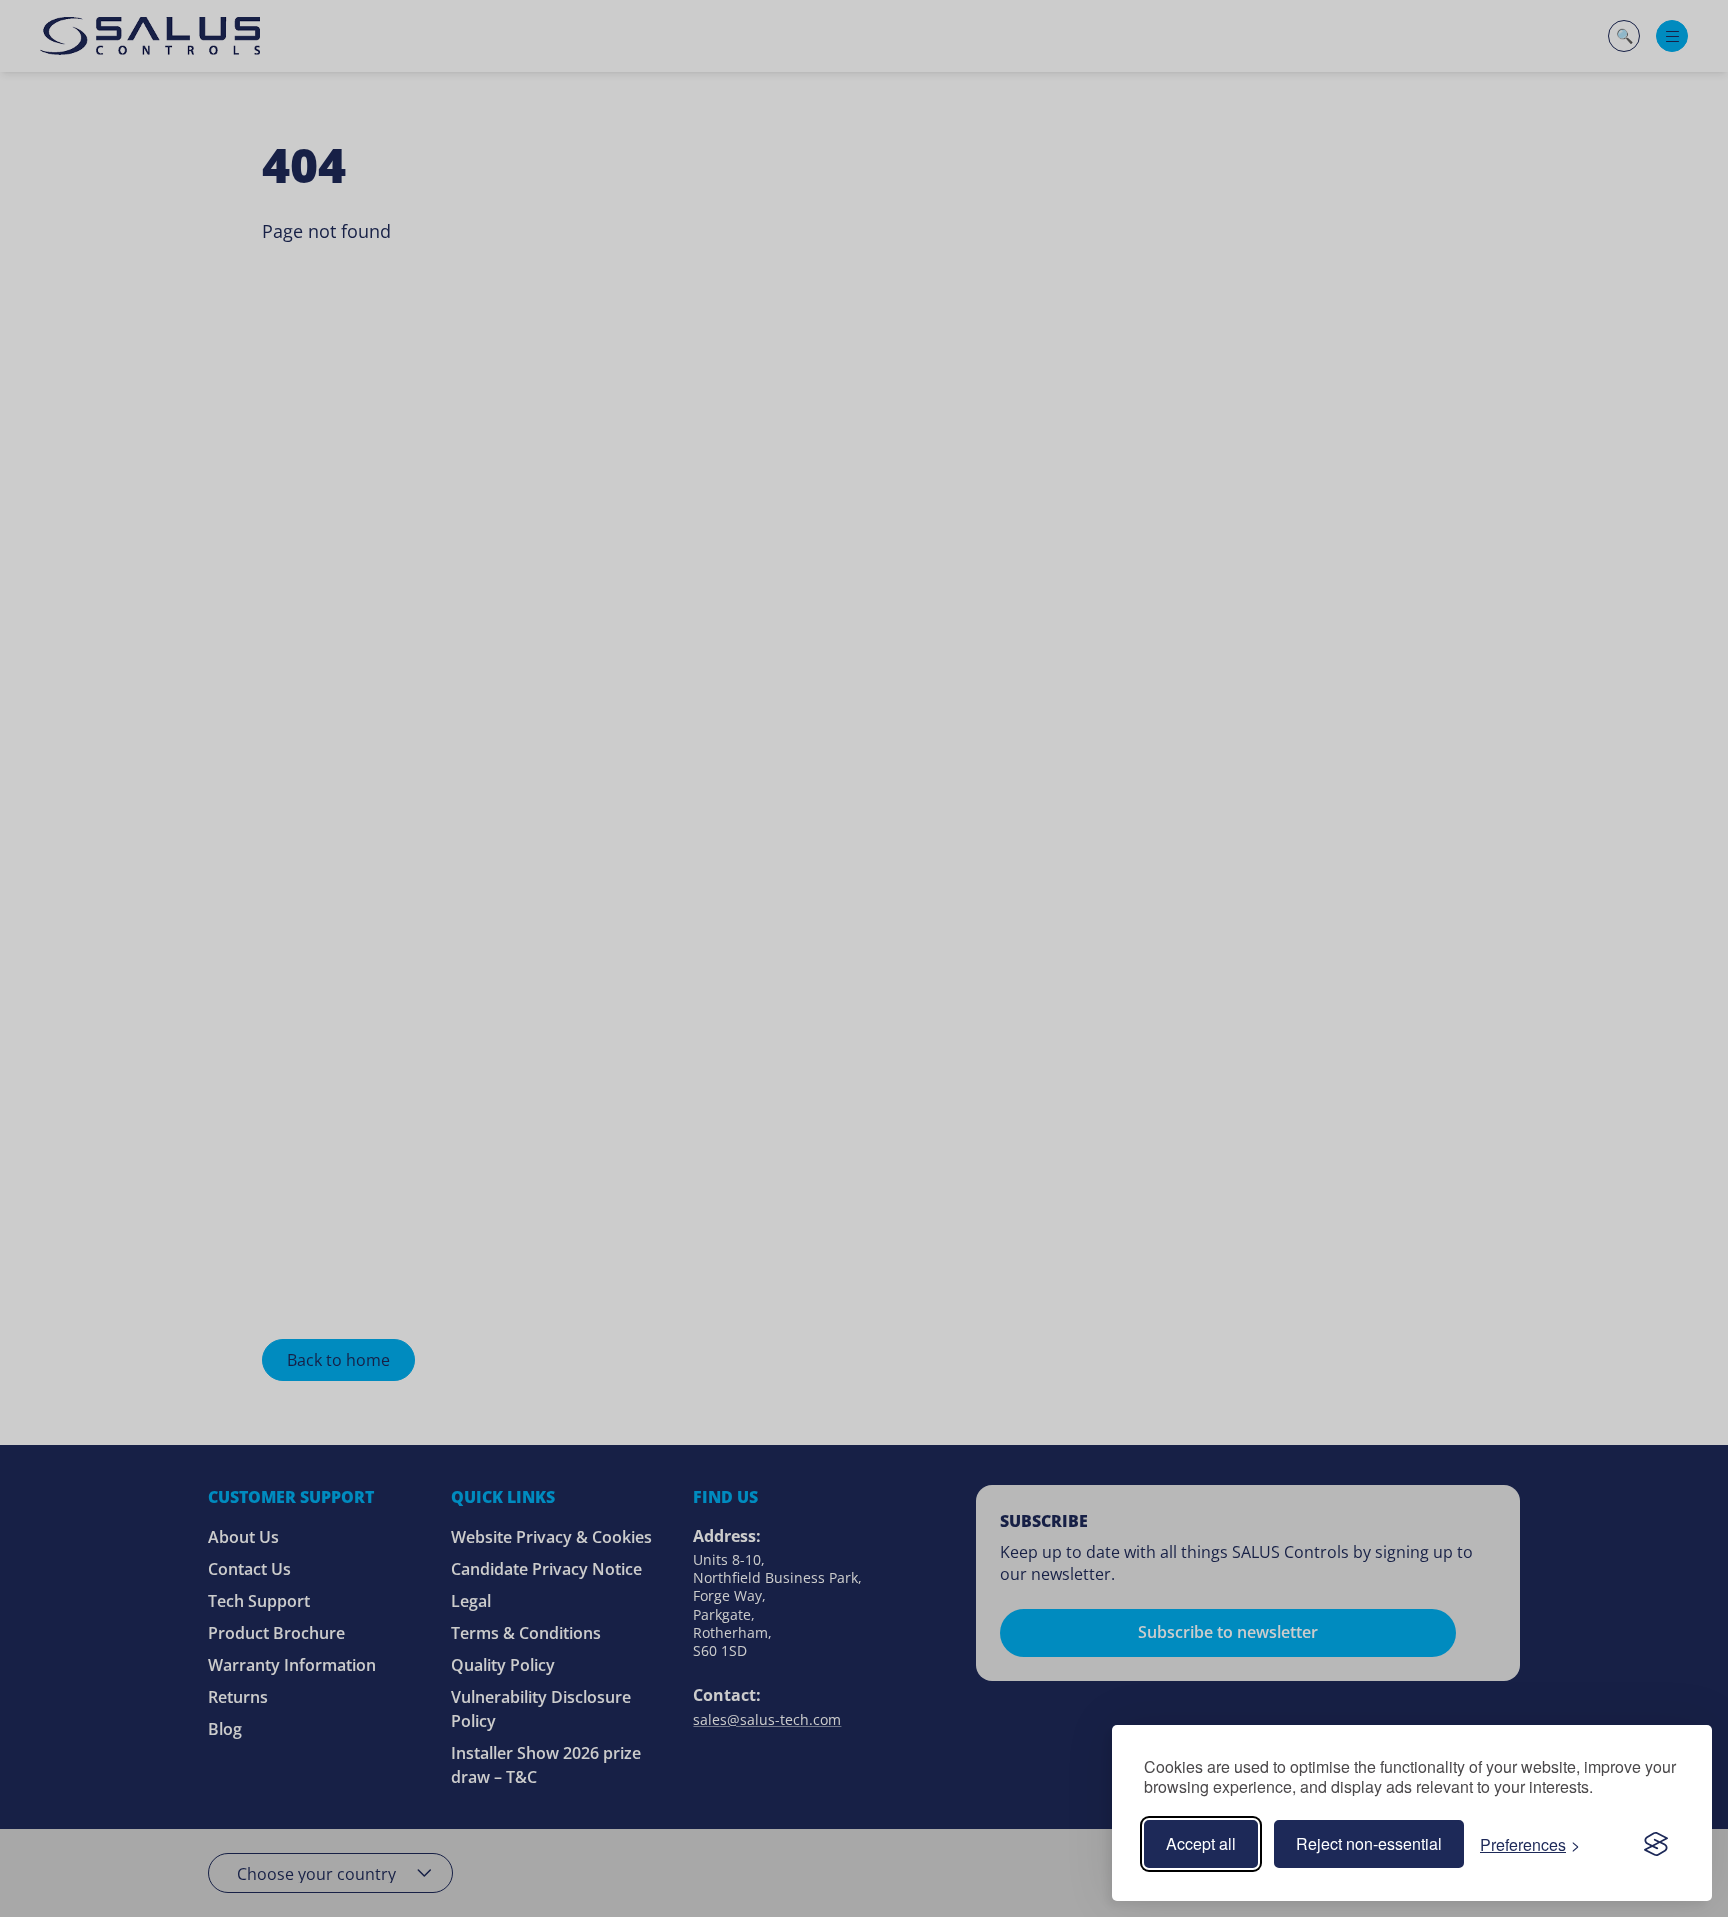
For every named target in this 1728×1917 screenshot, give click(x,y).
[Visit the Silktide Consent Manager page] (1656, 1844)
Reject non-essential (1369, 1843)
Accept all (1201, 1843)
